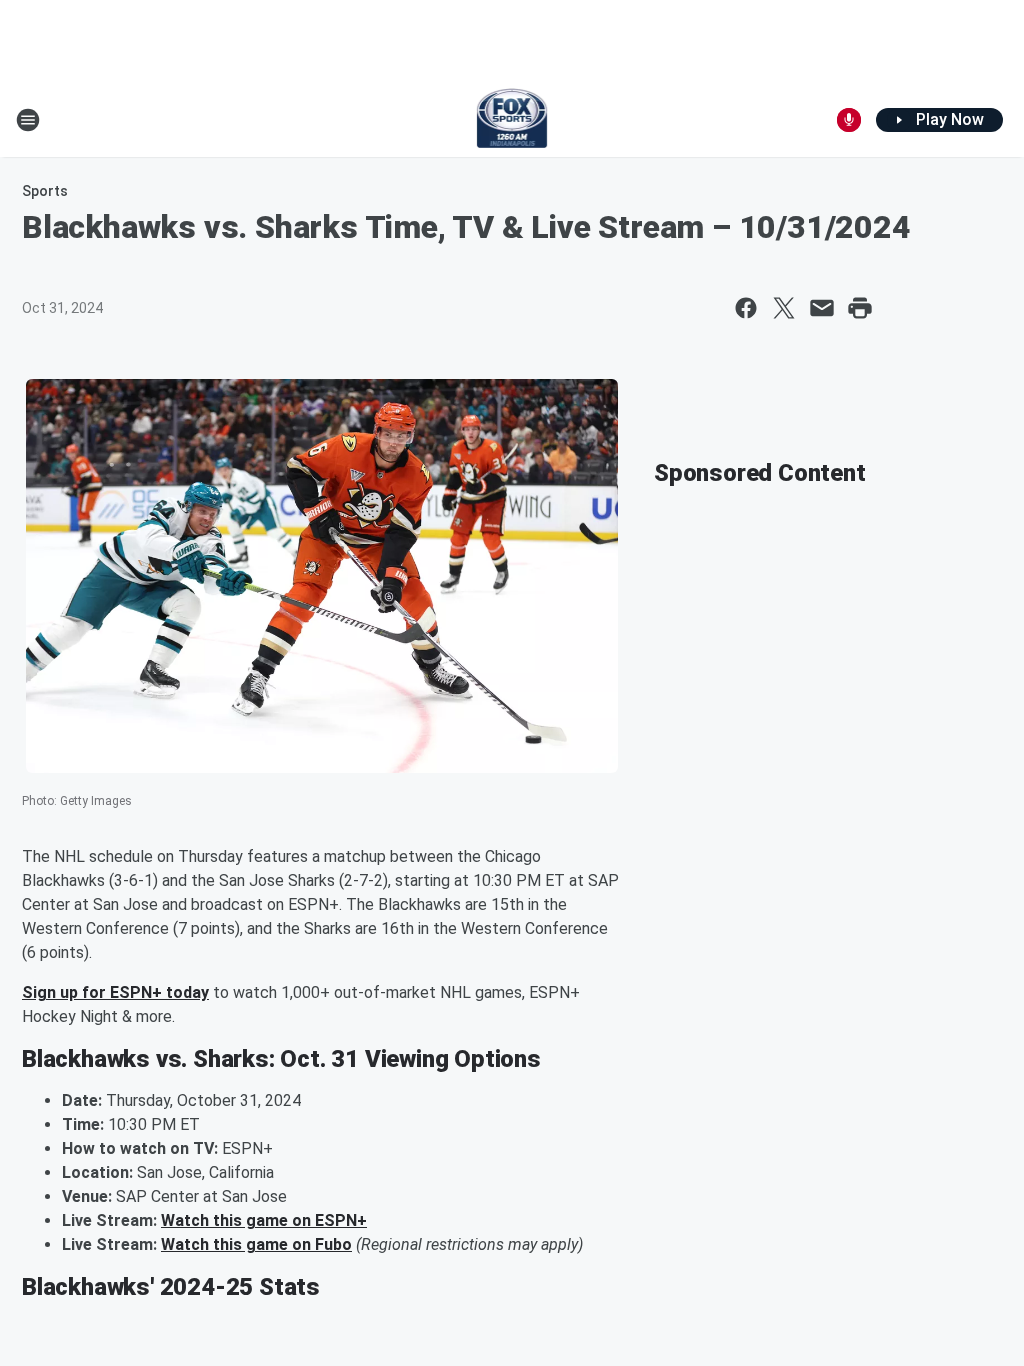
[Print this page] (860, 308)
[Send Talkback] (849, 120)
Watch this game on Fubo (256, 1244)
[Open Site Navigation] (28, 120)
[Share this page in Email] (822, 308)
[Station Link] (512, 120)
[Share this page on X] (784, 308)
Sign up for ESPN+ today (115, 992)
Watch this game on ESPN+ (264, 1220)
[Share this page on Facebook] (746, 308)
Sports (45, 191)
